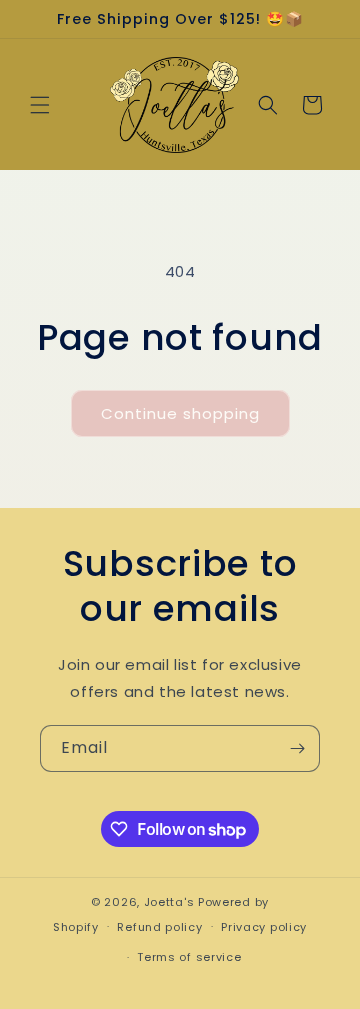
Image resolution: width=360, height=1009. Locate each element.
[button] (40, 105)
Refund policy (159, 927)
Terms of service (189, 957)
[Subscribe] (297, 748)
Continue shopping (180, 413)
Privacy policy (264, 927)
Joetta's (169, 902)
